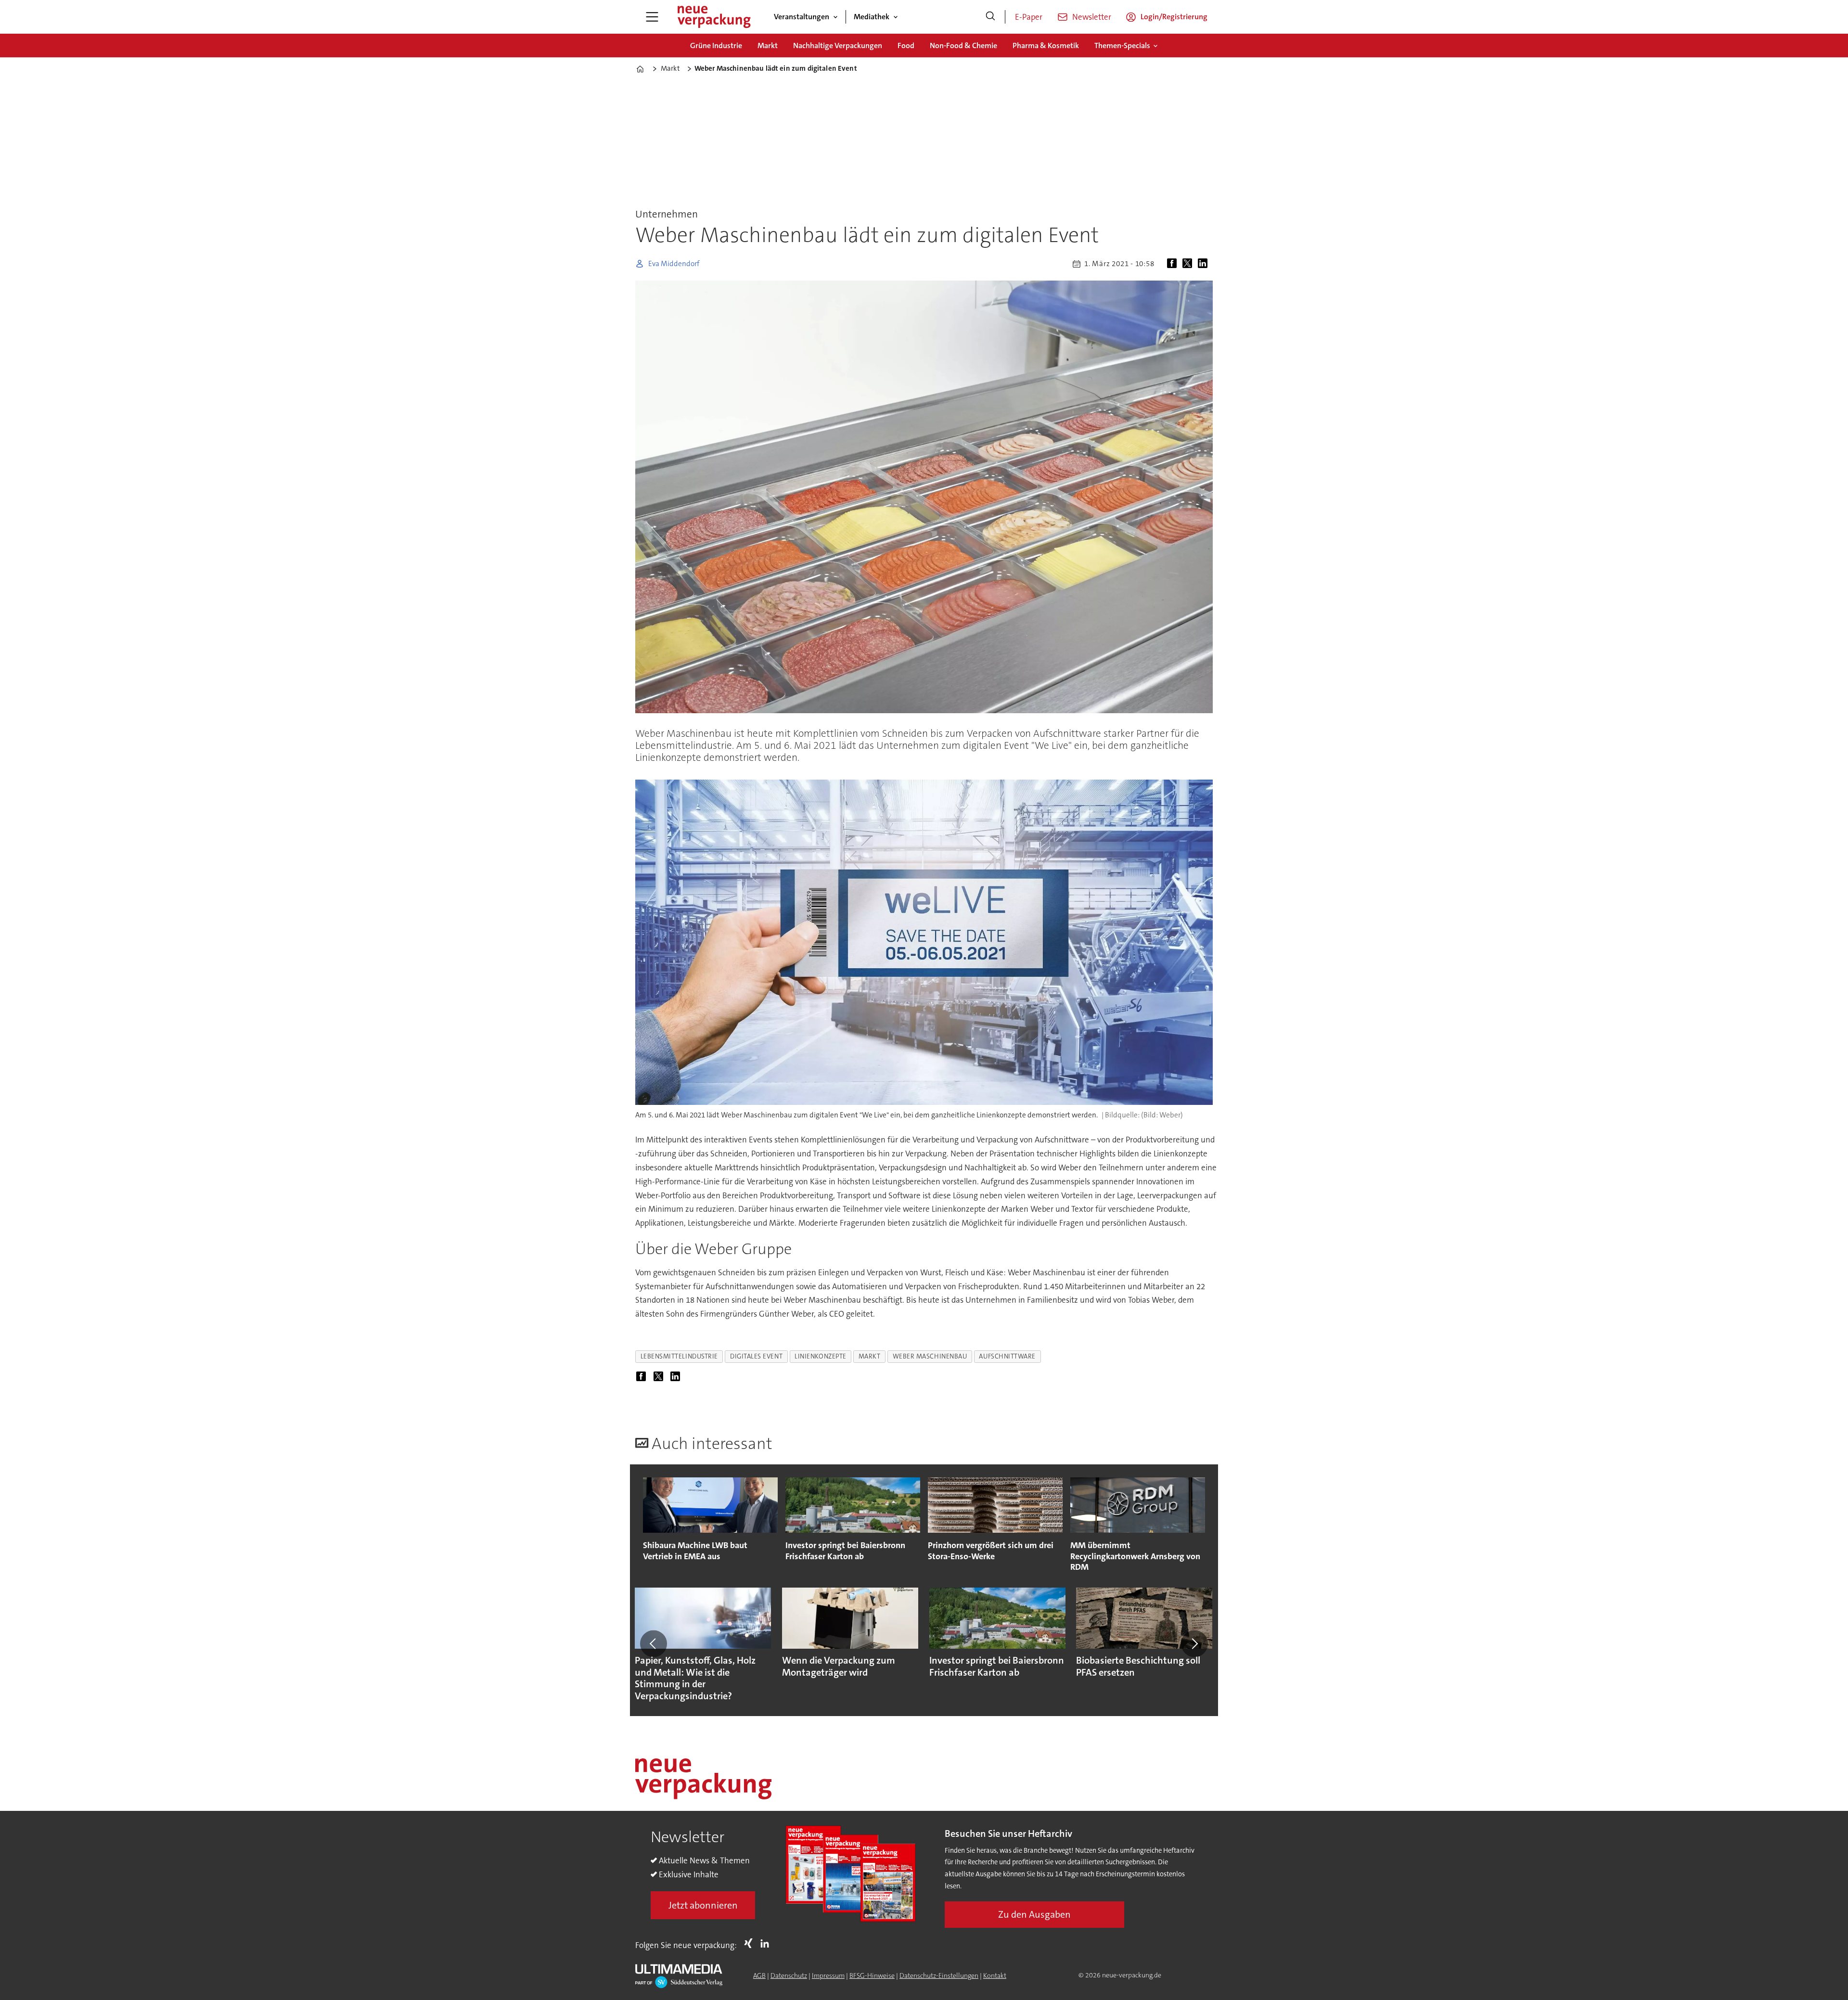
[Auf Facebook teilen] (1174, 264)
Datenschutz (789, 1975)
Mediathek (872, 17)
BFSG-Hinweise (872, 1975)
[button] (654, 1643)
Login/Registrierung (1174, 17)
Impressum (828, 1975)
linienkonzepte (821, 1356)
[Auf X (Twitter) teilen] (1189, 264)
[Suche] (990, 17)
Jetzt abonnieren (703, 1905)
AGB (759, 1975)
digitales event (756, 1356)
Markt (768, 45)
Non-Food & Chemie (963, 45)
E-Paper (1029, 17)
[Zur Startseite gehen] (714, 17)
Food (906, 45)
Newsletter (1092, 17)
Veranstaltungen (802, 17)
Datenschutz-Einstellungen (939, 1975)
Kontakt (995, 1975)
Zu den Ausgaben (1034, 1914)
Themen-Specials (1122, 45)
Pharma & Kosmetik (1046, 45)
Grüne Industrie (716, 45)
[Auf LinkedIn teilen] (1205, 264)
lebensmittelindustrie (679, 1356)
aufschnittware (1007, 1356)
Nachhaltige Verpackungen (838, 45)
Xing (751, 1943)
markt (870, 1356)
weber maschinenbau (930, 1356)
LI (767, 1943)
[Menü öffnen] (652, 17)
